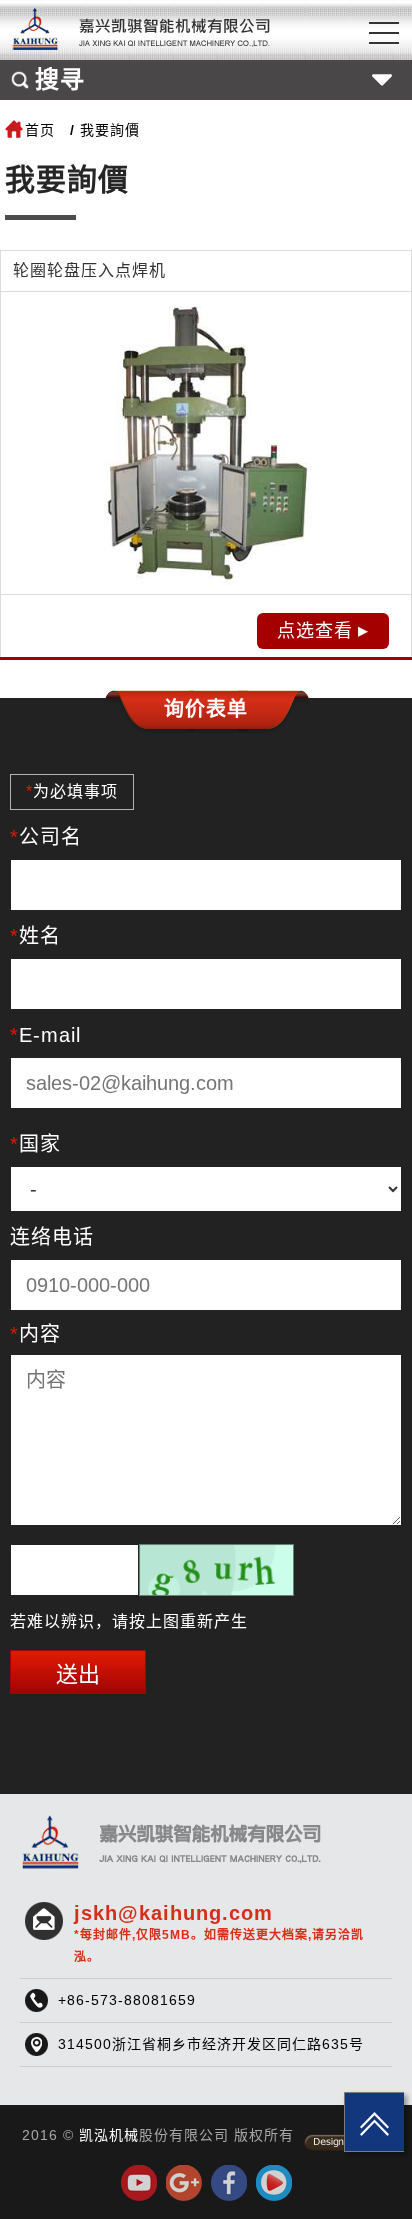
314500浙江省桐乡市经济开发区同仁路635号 (211, 2044)
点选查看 (315, 631)
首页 (40, 130)
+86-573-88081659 (127, 2000)
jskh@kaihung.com (219, 1933)
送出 (78, 1674)
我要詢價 (110, 130)
